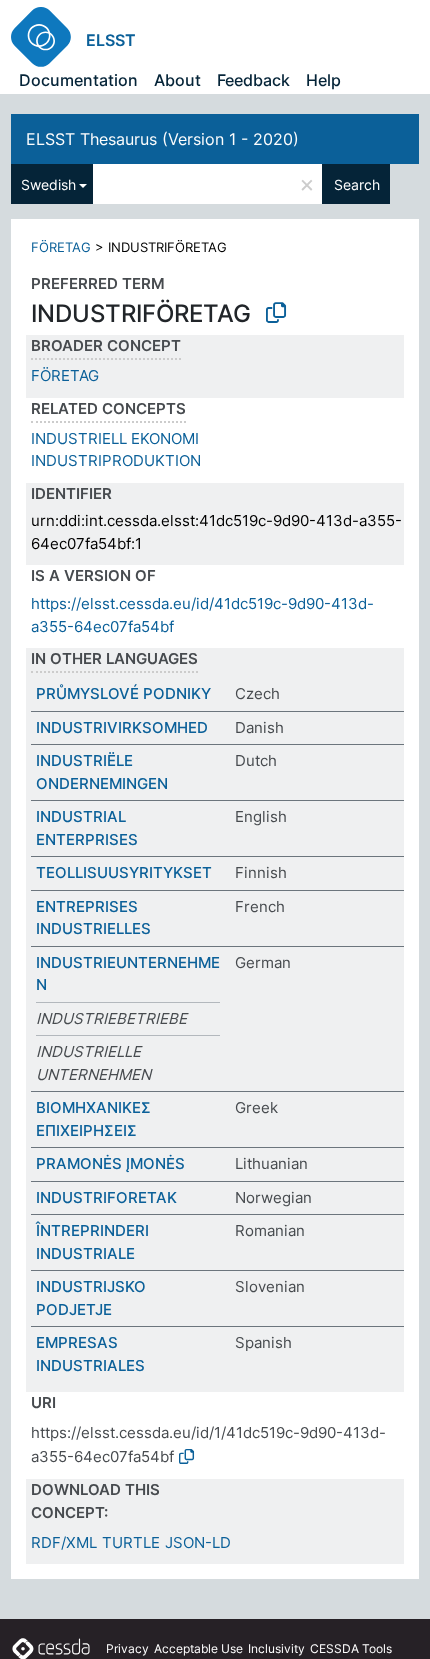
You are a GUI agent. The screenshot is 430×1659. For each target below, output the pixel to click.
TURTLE (131, 1542)
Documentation (78, 80)
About (177, 80)
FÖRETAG (61, 247)
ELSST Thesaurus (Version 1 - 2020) (162, 139)
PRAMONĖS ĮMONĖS (110, 1163)
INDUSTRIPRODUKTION (116, 460)
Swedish (48, 184)
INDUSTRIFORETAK (106, 1197)
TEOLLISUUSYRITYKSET (124, 872)
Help (323, 80)
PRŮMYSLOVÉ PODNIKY (123, 693)
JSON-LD (198, 1542)
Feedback (253, 80)
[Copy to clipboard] (276, 313)
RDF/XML (64, 1542)
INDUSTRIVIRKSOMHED (122, 727)
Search (357, 184)
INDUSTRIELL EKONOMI (115, 438)
